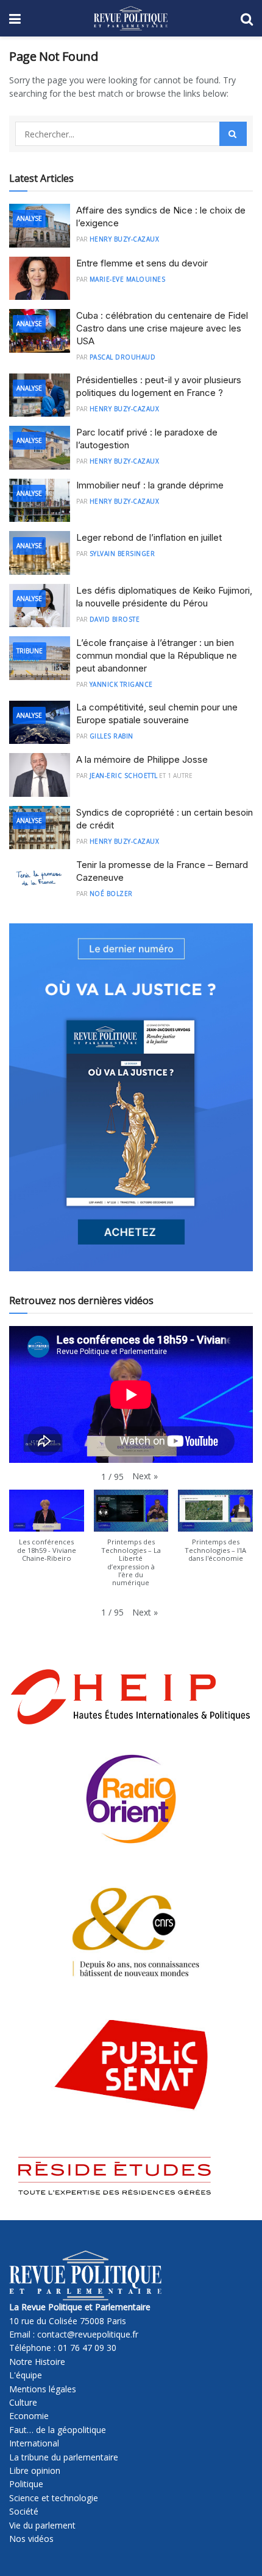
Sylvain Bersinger (122, 554)
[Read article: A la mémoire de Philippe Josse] (40, 775)
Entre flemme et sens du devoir (142, 263)
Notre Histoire (37, 2362)
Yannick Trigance (121, 684)
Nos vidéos (31, 2539)
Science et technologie (54, 2498)
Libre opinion (35, 2470)
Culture (23, 2402)
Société (24, 2511)
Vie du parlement (42, 2525)
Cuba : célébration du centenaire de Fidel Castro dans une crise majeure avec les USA (162, 328)
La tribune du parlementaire (64, 2457)
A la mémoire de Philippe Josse (142, 759)
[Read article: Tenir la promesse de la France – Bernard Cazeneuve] (40, 880)
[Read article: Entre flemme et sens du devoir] (40, 279)
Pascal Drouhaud (123, 357)
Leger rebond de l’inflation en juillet (149, 537)
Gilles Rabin (112, 736)
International (34, 2443)
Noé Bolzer (111, 894)
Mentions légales (43, 2389)
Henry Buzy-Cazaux (125, 239)
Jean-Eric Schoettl (124, 776)
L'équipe (26, 2375)
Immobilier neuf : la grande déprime (150, 485)
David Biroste (115, 619)
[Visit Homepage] (131, 18)
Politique (26, 2484)
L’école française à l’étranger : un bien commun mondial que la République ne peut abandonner (157, 655)
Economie (29, 2416)
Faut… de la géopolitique (58, 2430)
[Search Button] (247, 18)
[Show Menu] (15, 18)
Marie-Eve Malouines (128, 279)
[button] (145, 1476)
